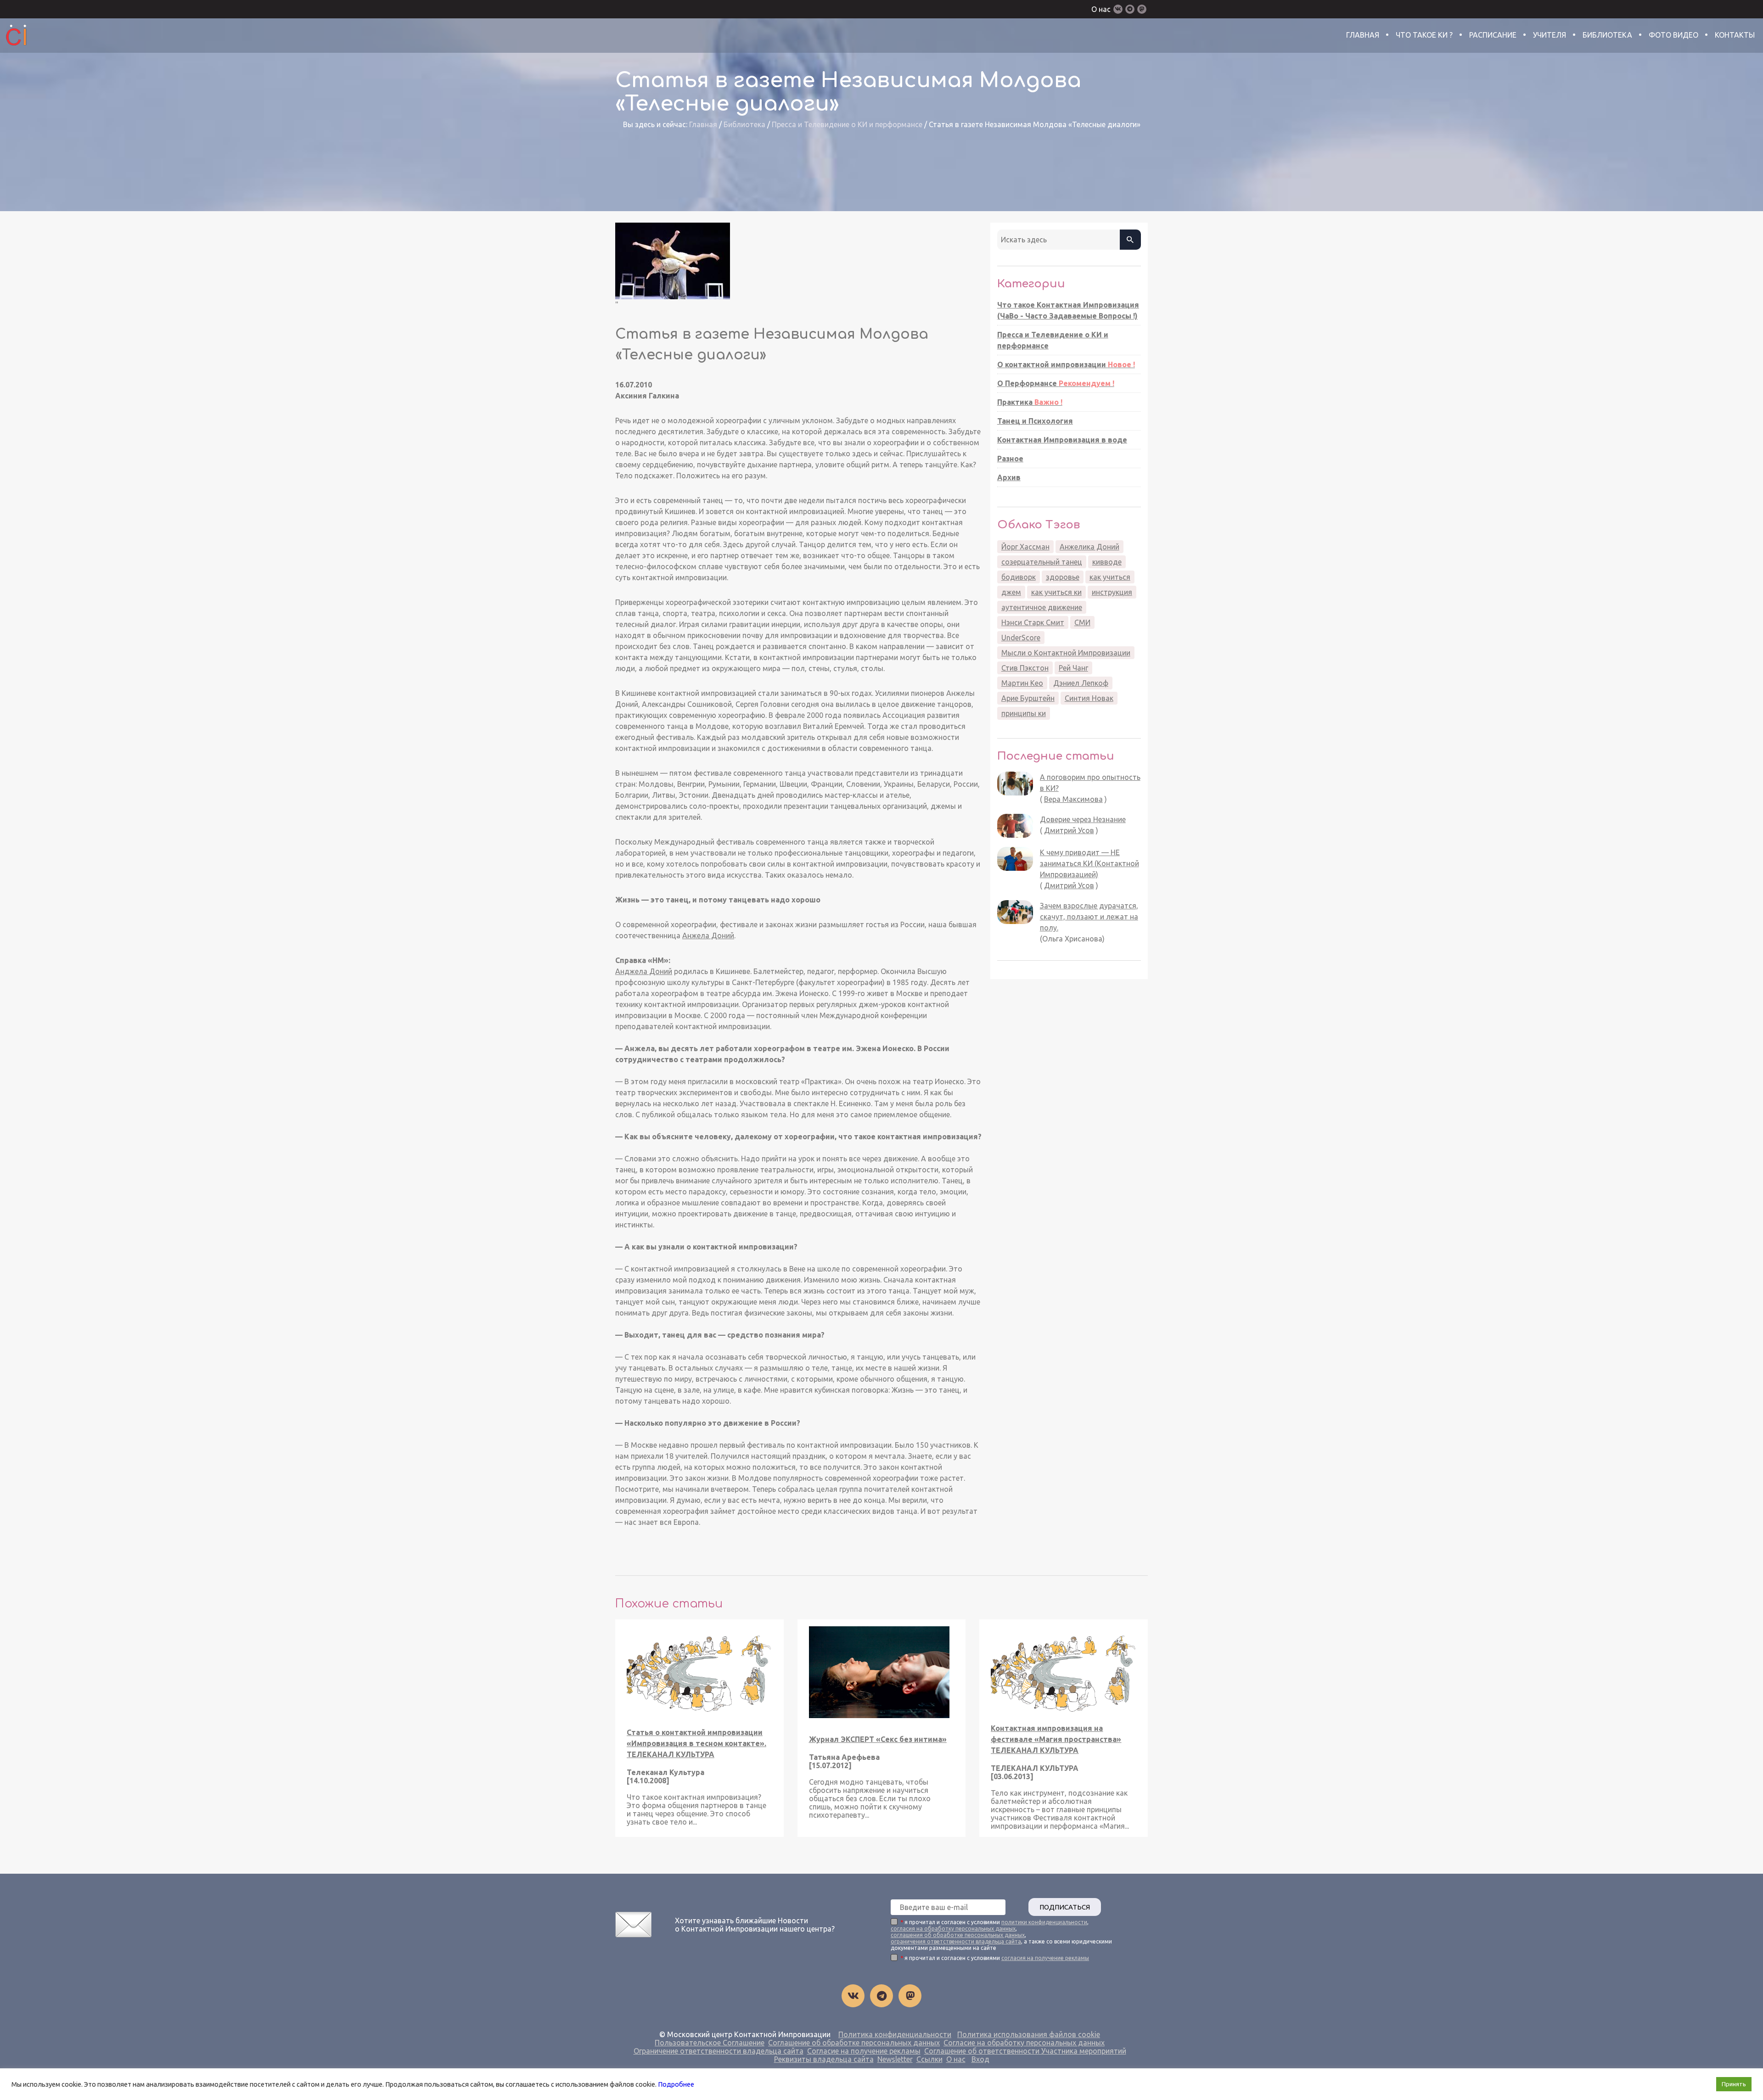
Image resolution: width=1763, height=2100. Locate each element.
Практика (1030, 402)
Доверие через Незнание (1083, 819)
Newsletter (895, 2059)
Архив (1009, 477)
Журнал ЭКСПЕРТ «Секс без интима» (878, 1739)
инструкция (1112, 592)
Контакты (1735, 35)
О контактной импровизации (1066, 364)
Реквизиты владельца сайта (824, 2059)
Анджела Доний (644, 971)
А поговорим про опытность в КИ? (1090, 783)
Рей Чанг (1073, 668)
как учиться (1110, 577)
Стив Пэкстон (1025, 668)
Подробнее (676, 2084)
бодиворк (1019, 577)
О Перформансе (1056, 383)
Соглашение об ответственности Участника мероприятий (1025, 2051)
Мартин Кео (1022, 683)
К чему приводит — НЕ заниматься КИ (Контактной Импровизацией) (1089, 863)
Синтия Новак (1089, 698)
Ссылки (929, 2059)
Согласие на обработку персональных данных (1024, 2043)
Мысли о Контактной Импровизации (1066, 653)
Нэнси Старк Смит (1033, 622)
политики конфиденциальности (1044, 1922)
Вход (980, 2059)
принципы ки (1024, 713)
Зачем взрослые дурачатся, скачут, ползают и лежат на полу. (1089, 917)
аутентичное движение (1042, 607)
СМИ (1082, 622)
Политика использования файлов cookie (1029, 2034)
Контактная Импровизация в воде (1062, 440)
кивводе (1107, 562)
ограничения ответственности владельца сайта (956, 1941)
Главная (1363, 35)
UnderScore (1021, 638)
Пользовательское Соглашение (710, 2043)
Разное (1010, 459)
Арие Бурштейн (1028, 698)
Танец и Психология (1035, 421)
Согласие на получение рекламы (864, 2051)
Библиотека (1607, 35)
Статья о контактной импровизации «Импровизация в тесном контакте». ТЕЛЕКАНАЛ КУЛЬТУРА (696, 1743)
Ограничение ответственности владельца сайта (719, 2051)
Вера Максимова (1073, 799)
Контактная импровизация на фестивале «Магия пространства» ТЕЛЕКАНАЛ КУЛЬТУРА (1056, 1739)
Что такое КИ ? (1424, 35)
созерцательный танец (1042, 562)
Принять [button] (1734, 2084)
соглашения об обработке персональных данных (958, 1935)
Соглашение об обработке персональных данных (854, 2043)
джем (1011, 592)
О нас (1101, 9)
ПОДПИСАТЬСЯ (1065, 1907)
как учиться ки (1056, 592)
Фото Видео (1673, 35)
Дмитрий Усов (1069, 830)
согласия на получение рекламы (1045, 1958)
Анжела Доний (708, 935)
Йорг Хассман (1025, 547)
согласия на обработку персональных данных (953, 1929)
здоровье (1063, 577)
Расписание (1493, 35)
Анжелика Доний (1089, 547)
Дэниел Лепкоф (1081, 683)
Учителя (1550, 35)
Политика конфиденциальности (895, 2034)
